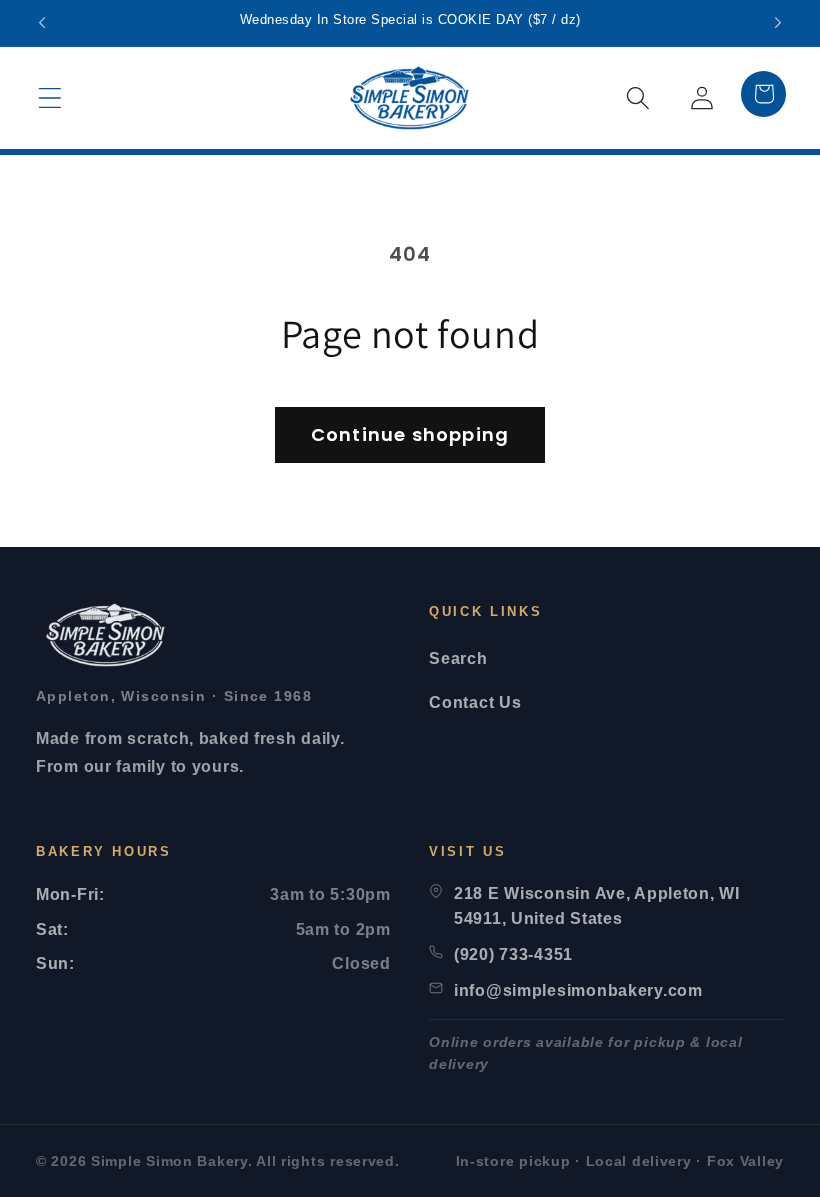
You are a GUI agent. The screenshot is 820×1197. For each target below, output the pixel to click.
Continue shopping (410, 434)
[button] (50, 97)
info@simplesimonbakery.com (578, 990)
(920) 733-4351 (513, 954)
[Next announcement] (778, 23)
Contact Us (475, 702)
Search (458, 658)
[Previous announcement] (42, 23)
